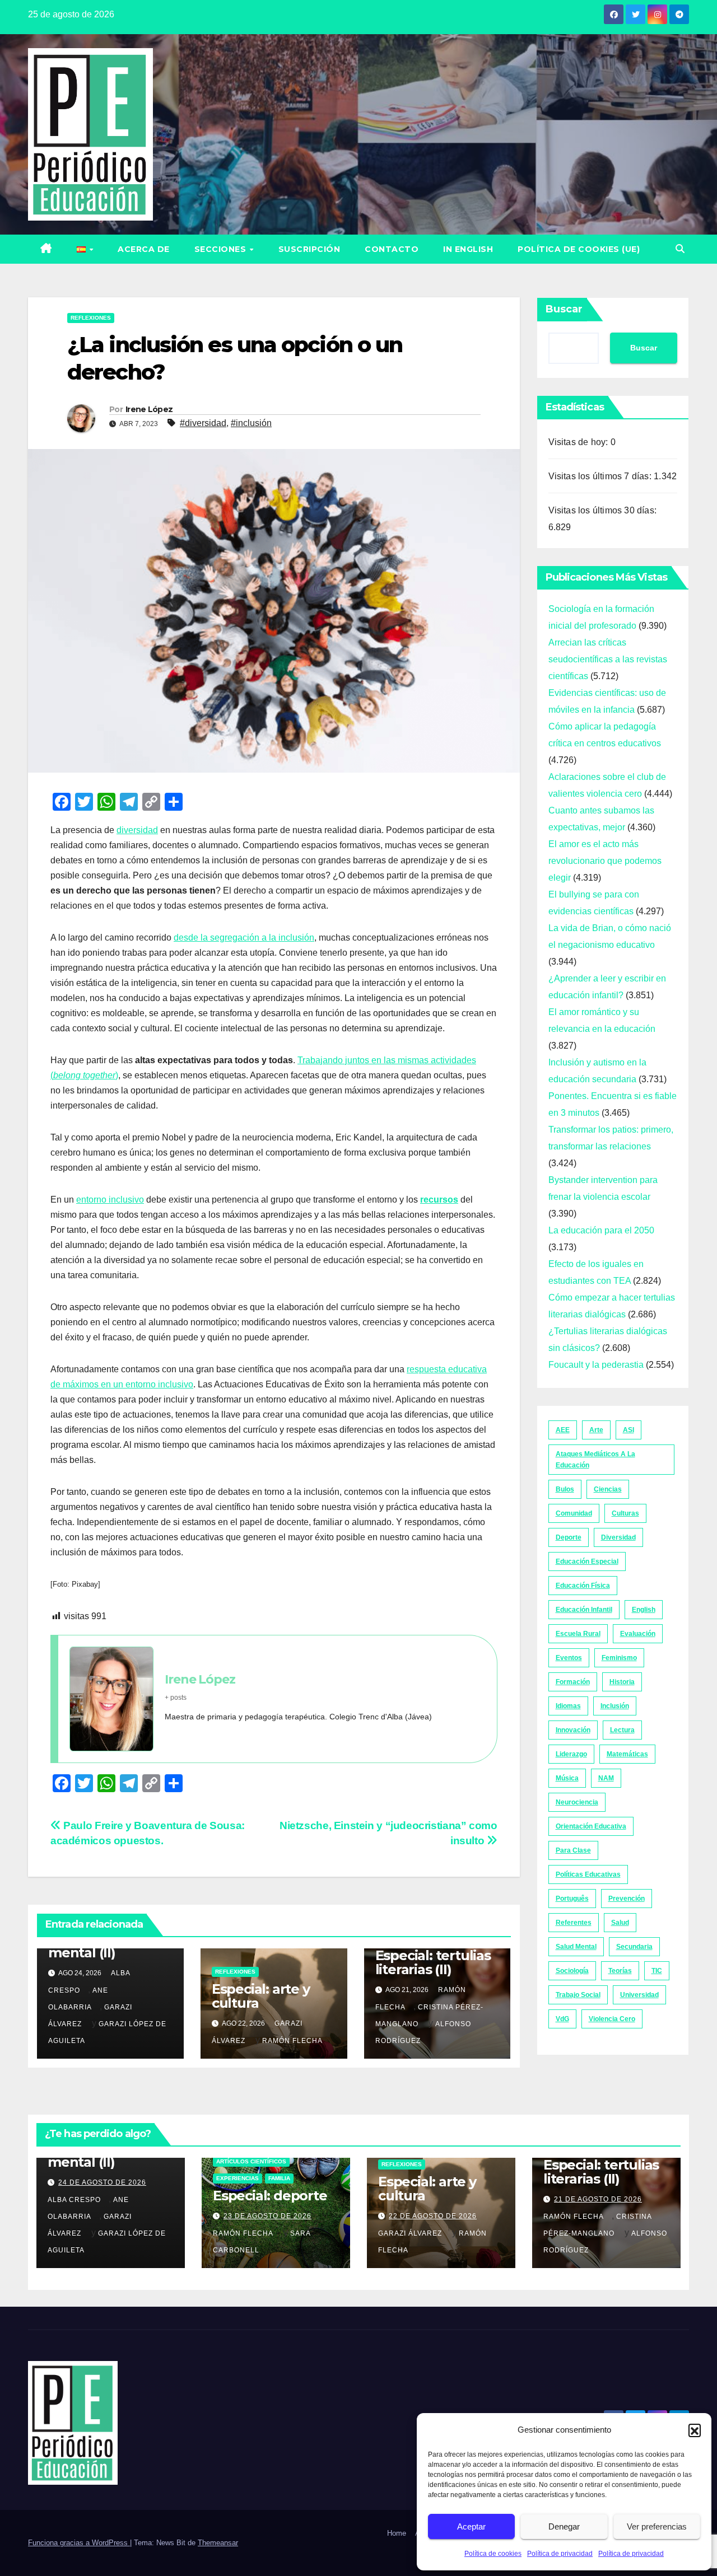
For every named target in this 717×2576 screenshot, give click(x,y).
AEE (563, 1430)
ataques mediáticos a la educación (595, 1460)
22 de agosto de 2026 (433, 2216)
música (567, 1778)
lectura (622, 1730)
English (644, 1610)
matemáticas (627, 1754)
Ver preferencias (657, 2526)
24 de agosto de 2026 (102, 2182)
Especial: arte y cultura (261, 1996)
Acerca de (144, 249)
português (572, 1899)
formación (573, 1682)
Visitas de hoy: (579, 442)
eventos (569, 1658)
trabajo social (578, 1995)
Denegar (564, 2526)
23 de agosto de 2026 (267, 2216)
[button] (695, 2430)
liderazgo (571, 1754)
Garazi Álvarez (410, 2233)
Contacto (392, 249)
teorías (620, 1971)
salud (620, 1923)
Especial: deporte (270, 2196)
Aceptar (471, 2526)
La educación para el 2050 (601, 1230)
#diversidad (203, 423)
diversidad (137, 830)
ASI (628, 1430)
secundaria (634, 1947)
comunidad (574, 1513)
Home (397, 2533)
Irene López (149, 409)
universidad (639, 1995)
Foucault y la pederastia (596, 1365)
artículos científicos (251, 2161)
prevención (627, 1899)
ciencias (608, 1489)
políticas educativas (588, 1874)
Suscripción (309, 249)
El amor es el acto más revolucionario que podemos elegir (605, 861)
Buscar (564, 309)
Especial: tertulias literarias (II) (433, 1962)
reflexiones (91, 318)
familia (279, 2178)
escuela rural (578, 1634)
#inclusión (251, 423)
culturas (625, 1513)
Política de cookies (493, 2554)
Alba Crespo (74, 2200)
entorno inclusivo (110, 1200)
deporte (569, 1537)
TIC (657, 1971)
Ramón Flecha (292, 2041)
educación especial (587, 1562)
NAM (606, 1778)
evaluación (638, 1634)
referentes (574, 1923)
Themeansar (218, 2543)
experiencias (238, 2178)
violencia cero (612, 2019)
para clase (573, 1850)
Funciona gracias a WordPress (79, 2543)
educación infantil (584, 1610)
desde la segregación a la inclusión (244, 938)
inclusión (615, 1706)
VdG (562, 2019)
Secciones (222, 249)
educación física (583, 1586)
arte (596, 1430)
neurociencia (577, 1802)
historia (622, 1682)
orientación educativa (591, 1826)
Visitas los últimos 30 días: (604, 510)
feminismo (619, 1658)
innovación (573, 1730)
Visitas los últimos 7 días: (601, 476)
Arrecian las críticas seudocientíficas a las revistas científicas (608, 659)
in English (468, 249)
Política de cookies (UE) (579, 249)
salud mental (576, 1947)
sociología (572, 1971)
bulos (565, 1489)
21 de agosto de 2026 (598, 2199)
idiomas (568, 1706)
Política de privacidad (560, 2554)
